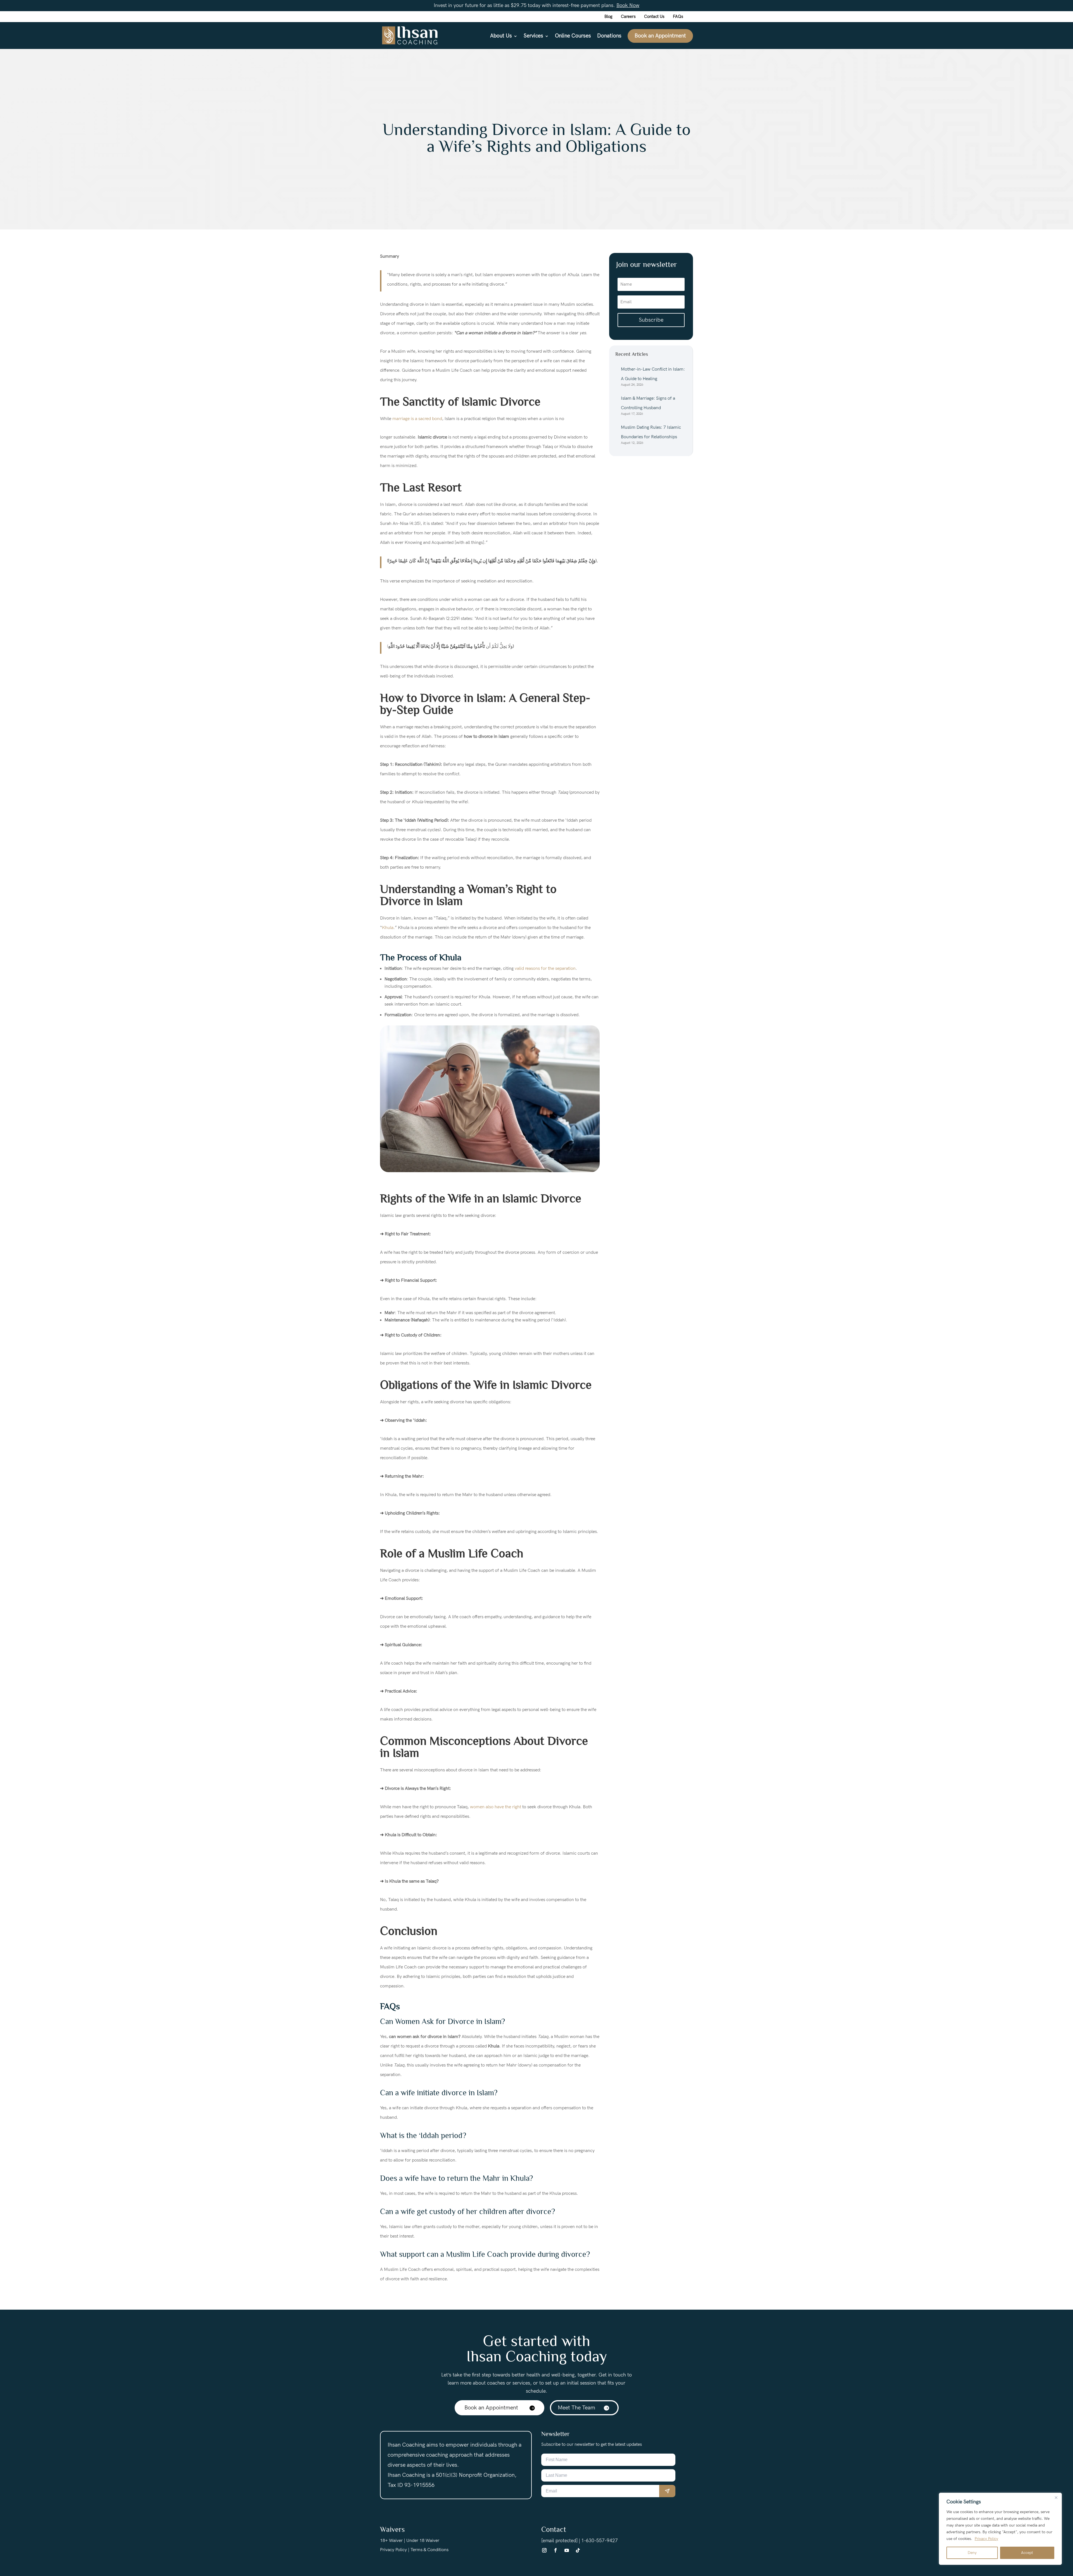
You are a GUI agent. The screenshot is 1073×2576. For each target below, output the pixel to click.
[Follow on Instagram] (544, 2550)
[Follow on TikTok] (578, 2550)
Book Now (628, 5)
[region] (1000, 2529)
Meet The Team (576, 2408)
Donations (609, 37)
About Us (501, 37)
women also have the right (496, 1807)
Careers (628, 17)
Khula (388, 928)
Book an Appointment (660, 36)
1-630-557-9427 (600, 2541)
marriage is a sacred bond (417, 419)
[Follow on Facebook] (556, 2550)
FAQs (678, 17)
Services (533, 37)
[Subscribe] (667, 2491)
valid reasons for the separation (545, 969)
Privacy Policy (986, 2539)
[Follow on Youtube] (567, 2550)
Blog (608, 17)
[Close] (1056, 2497)
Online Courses (573, 37)
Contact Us (654, 17)
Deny (972, 2553)
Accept (1027, 2553)
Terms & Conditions (429, 2550)
